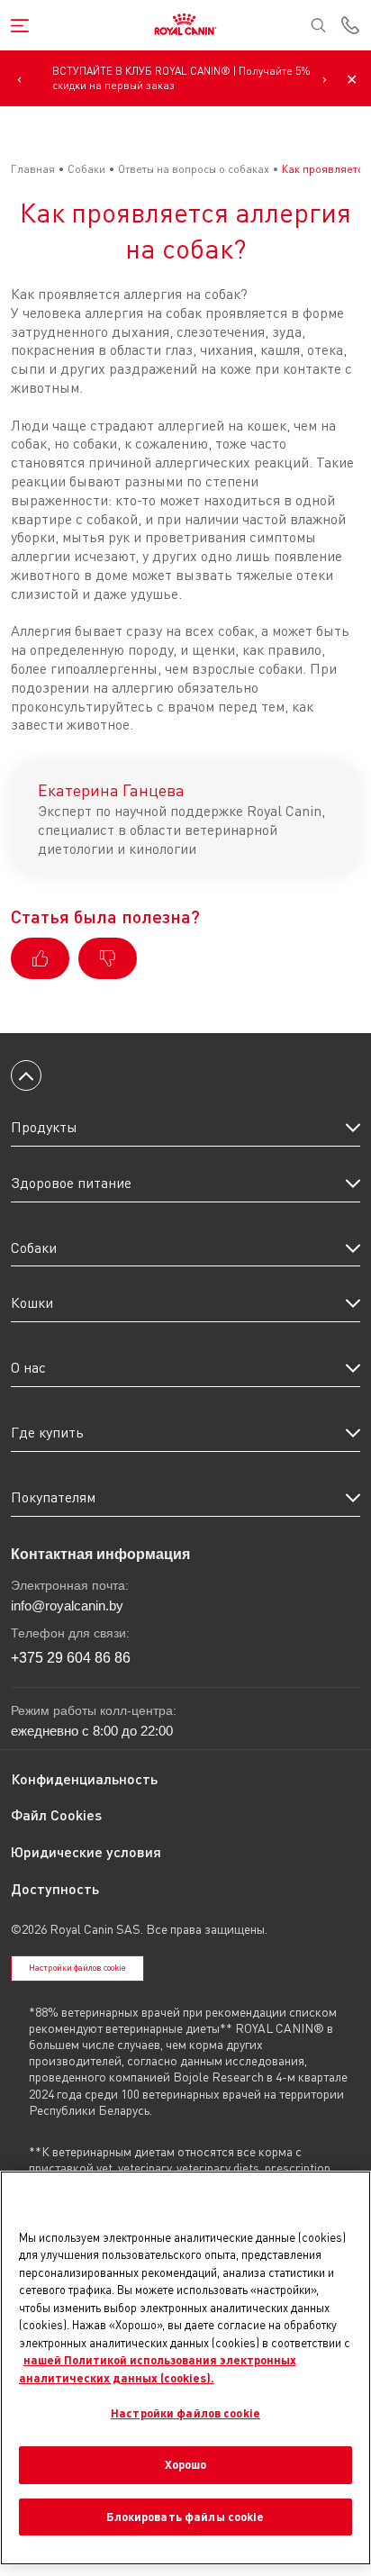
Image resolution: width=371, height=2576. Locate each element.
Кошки (32, 1302)
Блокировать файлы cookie (185, 2517)
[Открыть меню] (20, 26)
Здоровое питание (71, 1183)
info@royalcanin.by (67, 1605)
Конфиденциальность (84, 1778)
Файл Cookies (56, 1814)
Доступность (55, 1888)
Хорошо (186, 2464)
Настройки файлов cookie (77, 1968)
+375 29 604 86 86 (71, 1658)
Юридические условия (86, 1851)
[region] (185, 2367)
